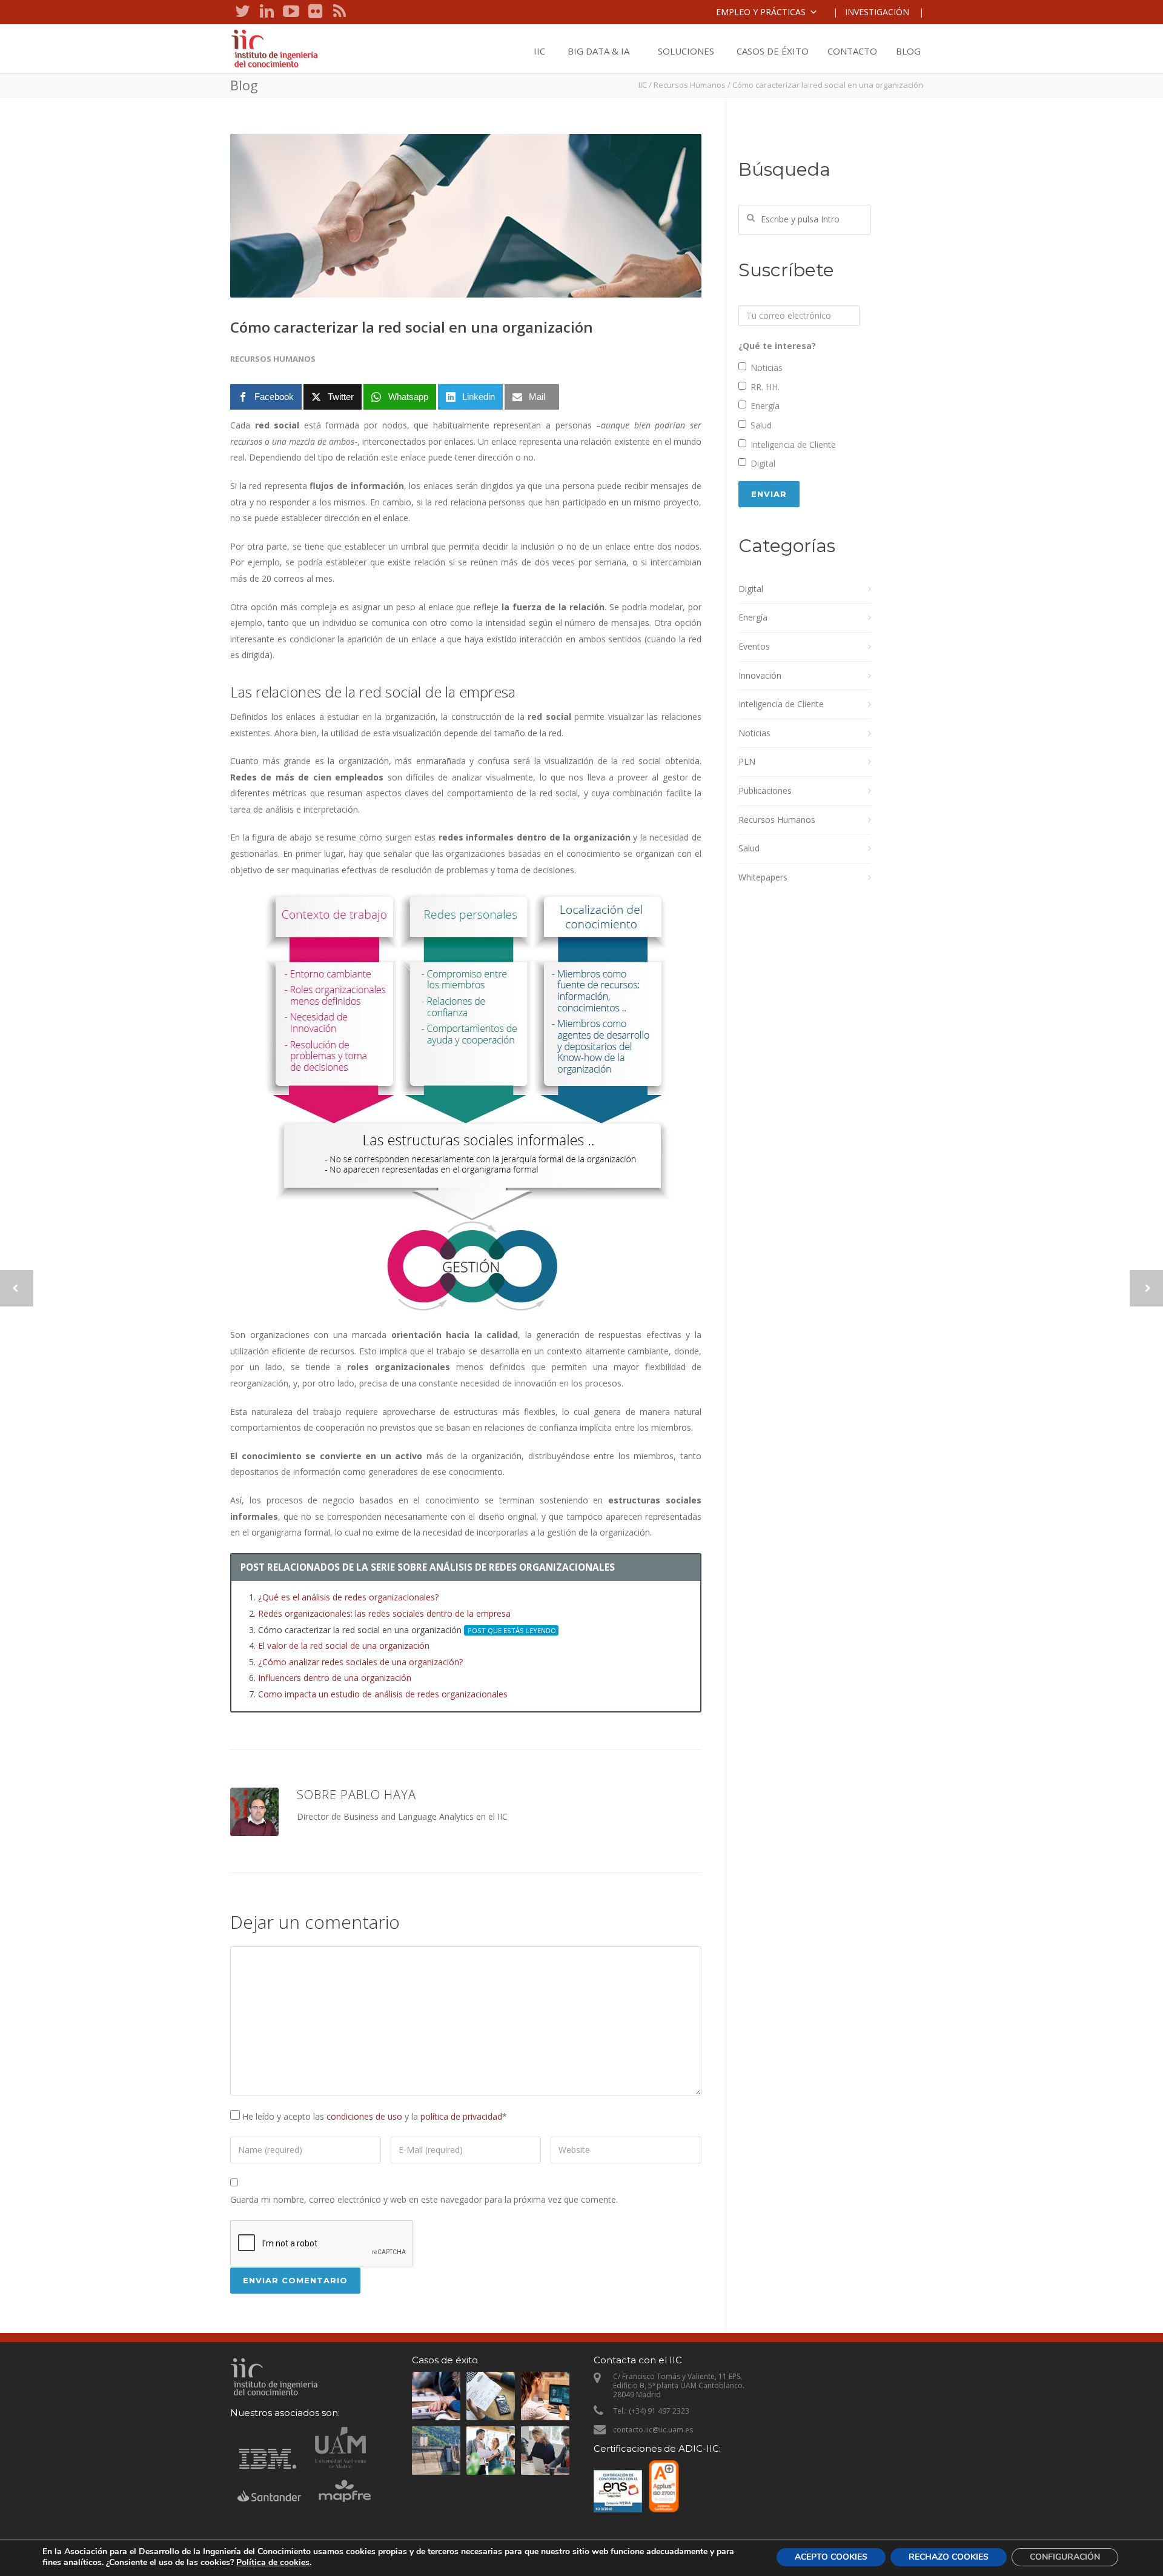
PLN (747, 761)
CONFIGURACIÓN (1065, 2557)
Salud (761, 425)
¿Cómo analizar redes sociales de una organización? (360, 1662)
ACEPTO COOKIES (831, 2557)
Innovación (760, 675)
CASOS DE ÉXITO (773, 51)
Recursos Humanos (690, 85)
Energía (765, 406)
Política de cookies (273, 2562)
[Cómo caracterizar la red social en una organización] (466, 216)
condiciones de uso (364, 2116)
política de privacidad (461, 2116)
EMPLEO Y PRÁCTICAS (761, 12)
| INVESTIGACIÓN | (878, 12)
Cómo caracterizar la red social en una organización (412, 327)
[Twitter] (242, 12)
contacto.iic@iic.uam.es (653, 2430)
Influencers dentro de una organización (335, 1678)
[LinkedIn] (267, 12)
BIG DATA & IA (598, 51)
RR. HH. (765, 387)
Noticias (767, 368)
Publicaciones (765, 790)
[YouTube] (291, 12)
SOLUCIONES (686, 51)
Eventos (754, 646)
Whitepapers (763, 877)
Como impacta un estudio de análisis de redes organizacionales (383, 1694)
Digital (763, 463)
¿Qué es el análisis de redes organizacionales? (348, 1597)
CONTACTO (852, 51)
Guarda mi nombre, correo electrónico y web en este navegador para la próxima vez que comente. (424, 2199)
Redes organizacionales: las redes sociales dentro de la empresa (384, 1613)
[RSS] (339, 12)
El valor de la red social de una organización (344, 1646)
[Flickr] (315, 12)
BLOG (908, 51)
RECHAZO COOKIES (949, 2557)
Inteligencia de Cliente (793, 444)
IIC (539, 51)
